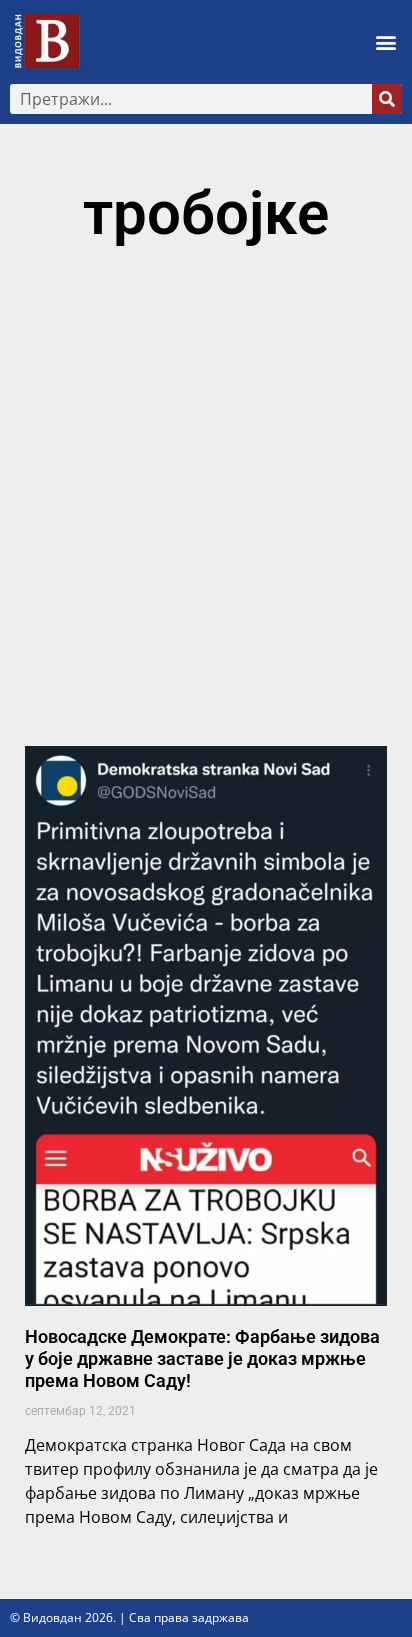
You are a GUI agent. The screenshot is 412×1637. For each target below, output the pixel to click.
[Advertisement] (206, 505)
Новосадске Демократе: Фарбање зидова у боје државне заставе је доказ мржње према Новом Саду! (202, 1358)
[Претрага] (387, 99)
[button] (385, 41)
